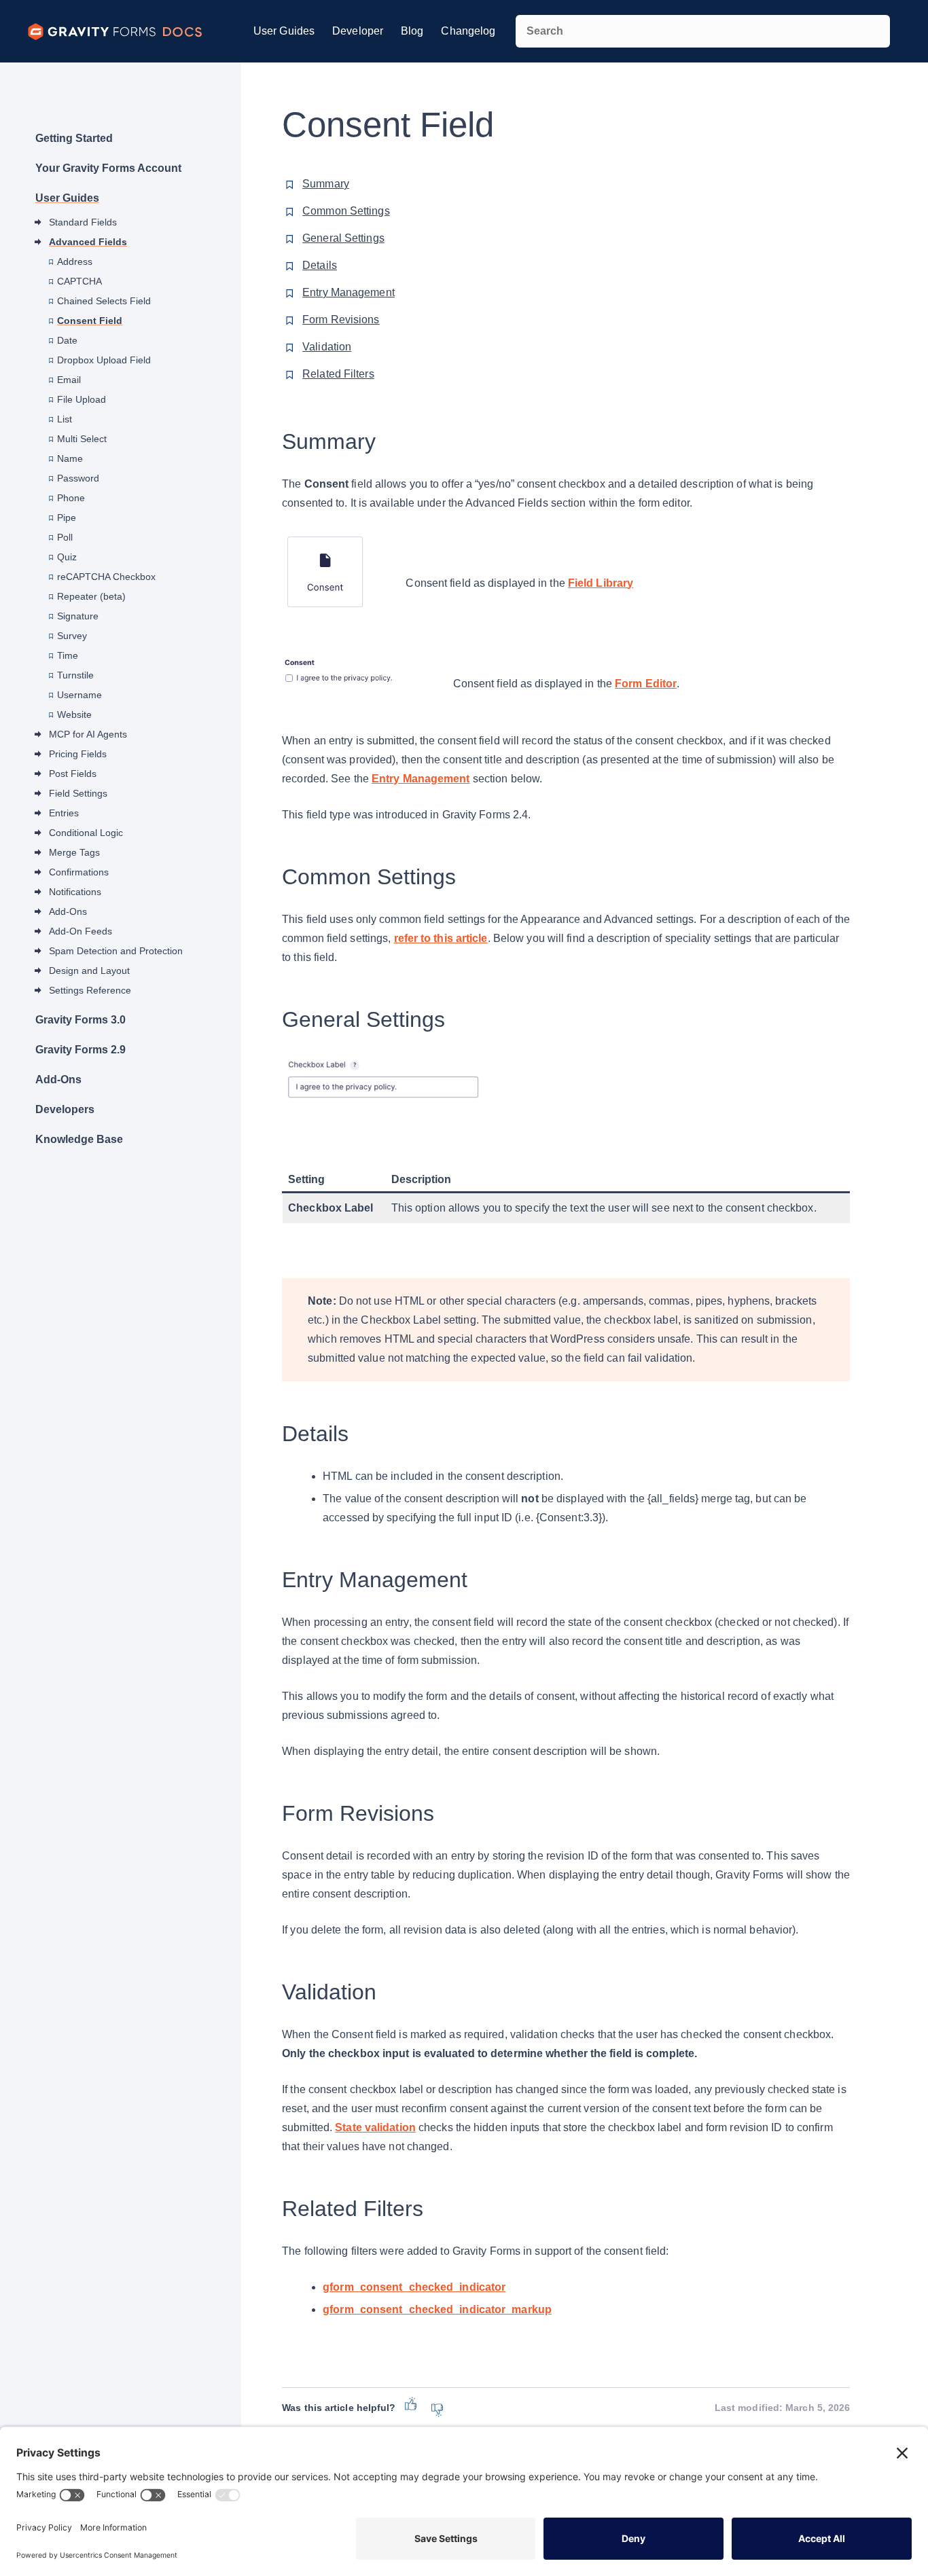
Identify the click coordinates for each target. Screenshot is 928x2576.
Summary (326, 184)
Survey (72, 636)
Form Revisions (341, 320)
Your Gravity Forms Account (108, 168)
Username (79, 695)
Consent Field (90, 321)
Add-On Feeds (81, 931)
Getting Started (74, 138)
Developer (358, 31)
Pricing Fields (78, 754)
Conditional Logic (86, 833)
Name (70, 458)
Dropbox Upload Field (104, 360)
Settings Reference (90, 990)
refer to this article (441, 938)
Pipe (67, 518)
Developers (65, 1109)
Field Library (601, 583)
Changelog (468, 31)
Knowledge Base (79, 1139)
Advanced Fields (88, 242)
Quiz (67, 557)
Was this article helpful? (339, 2408)
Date (67, 340)
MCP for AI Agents (88, 734)
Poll (65, 537)
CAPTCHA (79, 281)
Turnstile (75, 675)
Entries (64, 813)
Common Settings (346, 211)
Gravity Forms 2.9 (81, 1050)
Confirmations (79, 872)
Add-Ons (68, 911)
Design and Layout (89, 970)
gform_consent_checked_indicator (414, 2287)
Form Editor (646, 684)
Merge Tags (74, 852)
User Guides (284, 31)
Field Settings (78, 793)
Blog (412, 31)
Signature (78, 616)
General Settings (343, 238)
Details (320, 265)
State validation (375, 2127)
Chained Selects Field (104, 301)
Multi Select (82, 439)
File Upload (82, 399)
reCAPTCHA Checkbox (106, 577)
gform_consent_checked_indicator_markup (437, 2309)
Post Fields (73, 774)
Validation (327, 347)
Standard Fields (83, 222)
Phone (71, 498)
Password (78, 478)
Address (75, 261)
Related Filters (338, 374)
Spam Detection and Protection (116, 951)
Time (68, 655)
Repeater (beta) (91, 596)
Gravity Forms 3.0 (81, 1020)
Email (69, 380)
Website (74, 714)
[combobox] (703, 31)
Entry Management (349, 292)
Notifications (75, 892)
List (65, 419)
